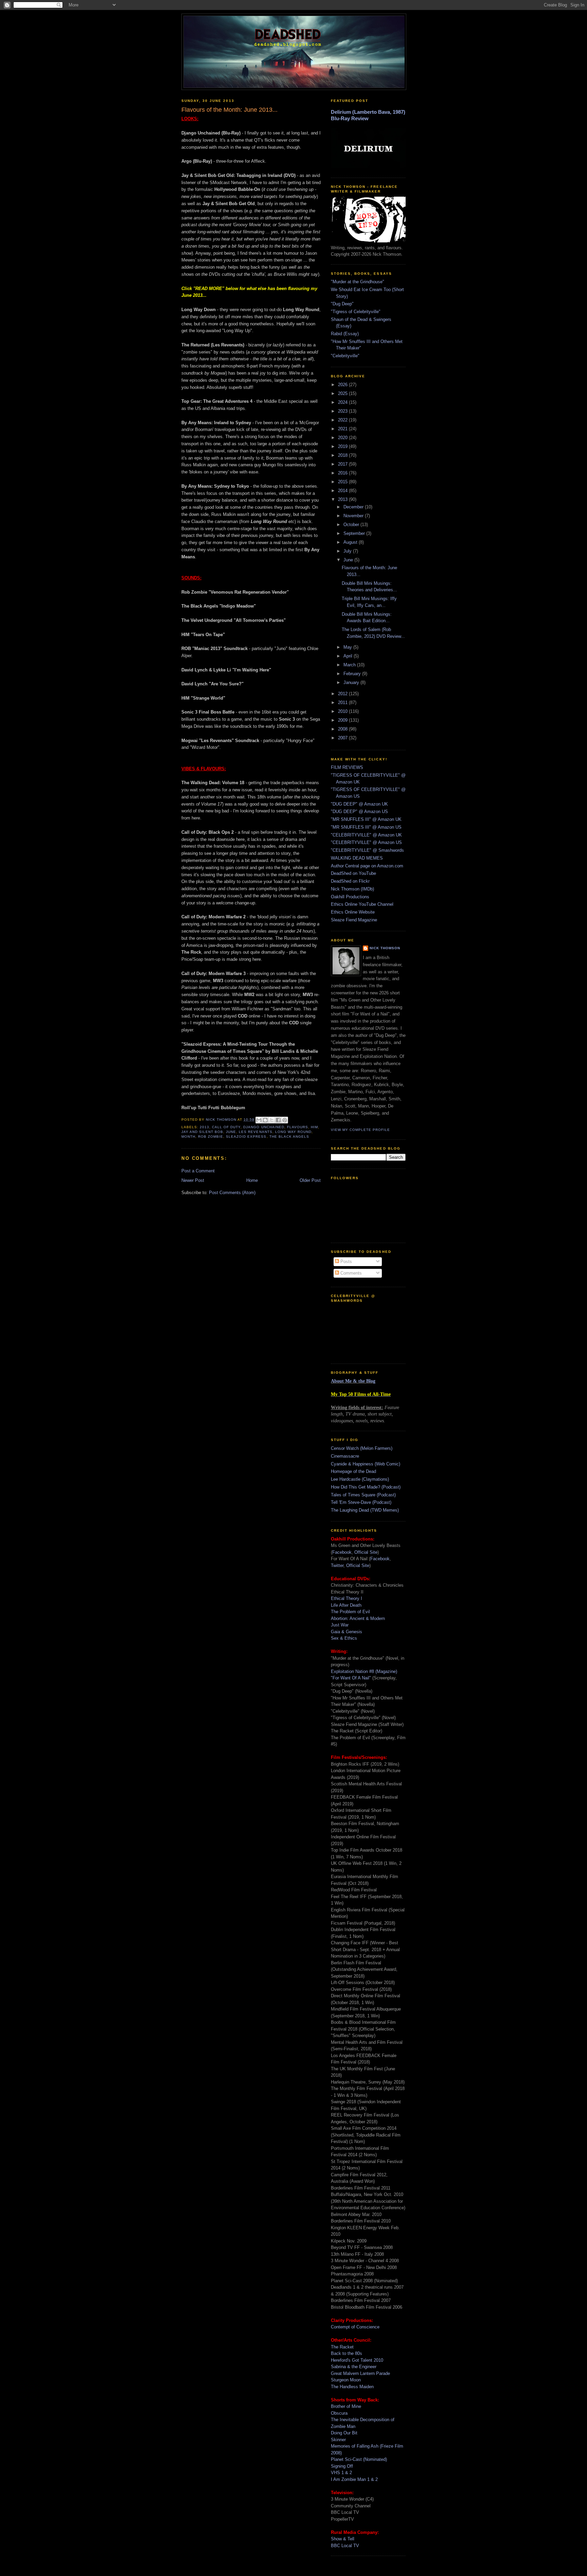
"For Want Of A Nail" (351, 1678)
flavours (298, 1127)
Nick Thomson (385, 948)
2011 (343, 702)
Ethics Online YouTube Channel (362, 904)
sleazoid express (246, 1137)
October (352, 525)
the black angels (289, 1137)
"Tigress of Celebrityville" (356, 312)
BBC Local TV (345, 2546)
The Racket (342, 2347)
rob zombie (211, 1137)
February (353, 674)
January (352, 682)
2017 (343, 464)
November (354, 516)
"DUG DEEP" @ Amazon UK (359, 804)
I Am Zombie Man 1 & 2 (354, 2479)
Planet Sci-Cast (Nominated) (359, 2459)
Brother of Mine (346, 2406)
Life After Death (346, 1605)
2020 (343, 438)
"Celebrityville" (345, 356)
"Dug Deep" (342, 304)
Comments (350, 1273)
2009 (343, 720)
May (348, 647)
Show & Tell (343, 2539)
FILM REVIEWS (347, 767)
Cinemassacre (345, 1456)
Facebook (342, 1552)
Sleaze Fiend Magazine (354, 920)
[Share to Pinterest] (285, 1120)
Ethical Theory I (346, 1598)
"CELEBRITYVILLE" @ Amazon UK (366, 835)
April (349, 656)
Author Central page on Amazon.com (367, 866)
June (349, 560)
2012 (343, 694)
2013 (204, 1127)
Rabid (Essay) (345, 334)
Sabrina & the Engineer (354, 2367)
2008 (343, 729)
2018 (343, 455)
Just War (340, 1625)
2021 (343, 429)
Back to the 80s (346, 2353)
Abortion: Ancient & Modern (358, 1618)
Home (252, 1180)
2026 (343, 385)
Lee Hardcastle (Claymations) (360, 1479)
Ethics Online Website (353, 912)
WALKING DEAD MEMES (357, 858)
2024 (343, 402)
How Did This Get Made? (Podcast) (366, 1487)
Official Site (366, 1552)
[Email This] (259, 1120)
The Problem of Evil (350, 1612)
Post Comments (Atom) (232, 1193)
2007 (343, 738)
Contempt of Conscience (355, 2327)
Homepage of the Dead (353, 1471)
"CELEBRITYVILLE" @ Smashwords (367, 850)
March (350, 665)
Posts (345, 1262)
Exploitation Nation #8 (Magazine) (364, 1671)
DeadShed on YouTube (353, 873)
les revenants (255, 1132)
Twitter (337, 1565)
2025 (343, 393)
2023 (343, 411)
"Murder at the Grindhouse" (358, 282)
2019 (343, 446)
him (314, 1127)
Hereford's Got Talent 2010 (357, 2360)
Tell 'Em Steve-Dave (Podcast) (361, 1502)
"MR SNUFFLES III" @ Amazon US (366, 827)
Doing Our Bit (344, 2433)
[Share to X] (272, 1120)
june (231, 1132)
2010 (343, 711)
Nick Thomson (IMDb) (352, 889)
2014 (343, 491)
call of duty (226, 1127)
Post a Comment (198, 1171)
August (351, 542)
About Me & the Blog (353, 1381)
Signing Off (342, 2466)
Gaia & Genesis (346, 1632)
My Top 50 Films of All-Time (361, 1394)
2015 (343, 482)
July (348, 551)
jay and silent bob (202, 1132)
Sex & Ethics (344, 1638)
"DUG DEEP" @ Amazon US (359, 812)
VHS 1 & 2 (341, 2473)
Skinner (338, 2440)
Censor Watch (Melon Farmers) (362, 1448)
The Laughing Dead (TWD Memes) (365, 1510)
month (188, 1137)
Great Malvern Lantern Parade (360, 2373)
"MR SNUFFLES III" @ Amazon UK (366, 819)
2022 (343, 420)
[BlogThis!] (265, 1120)
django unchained (264, 1127)
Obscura (339, 2413)
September (355, 533)
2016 (343, 473)
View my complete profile (360, 1130)
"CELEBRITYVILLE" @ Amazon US (366, 842)
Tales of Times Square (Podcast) (363, 1495)
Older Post (310, 1180)
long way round (293, 1132)
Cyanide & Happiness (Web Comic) (366, 1464)
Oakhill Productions (350, 897)
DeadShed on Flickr (350, 881)
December (354, 507)
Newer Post (193, 1180)
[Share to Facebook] (278, 1120)
